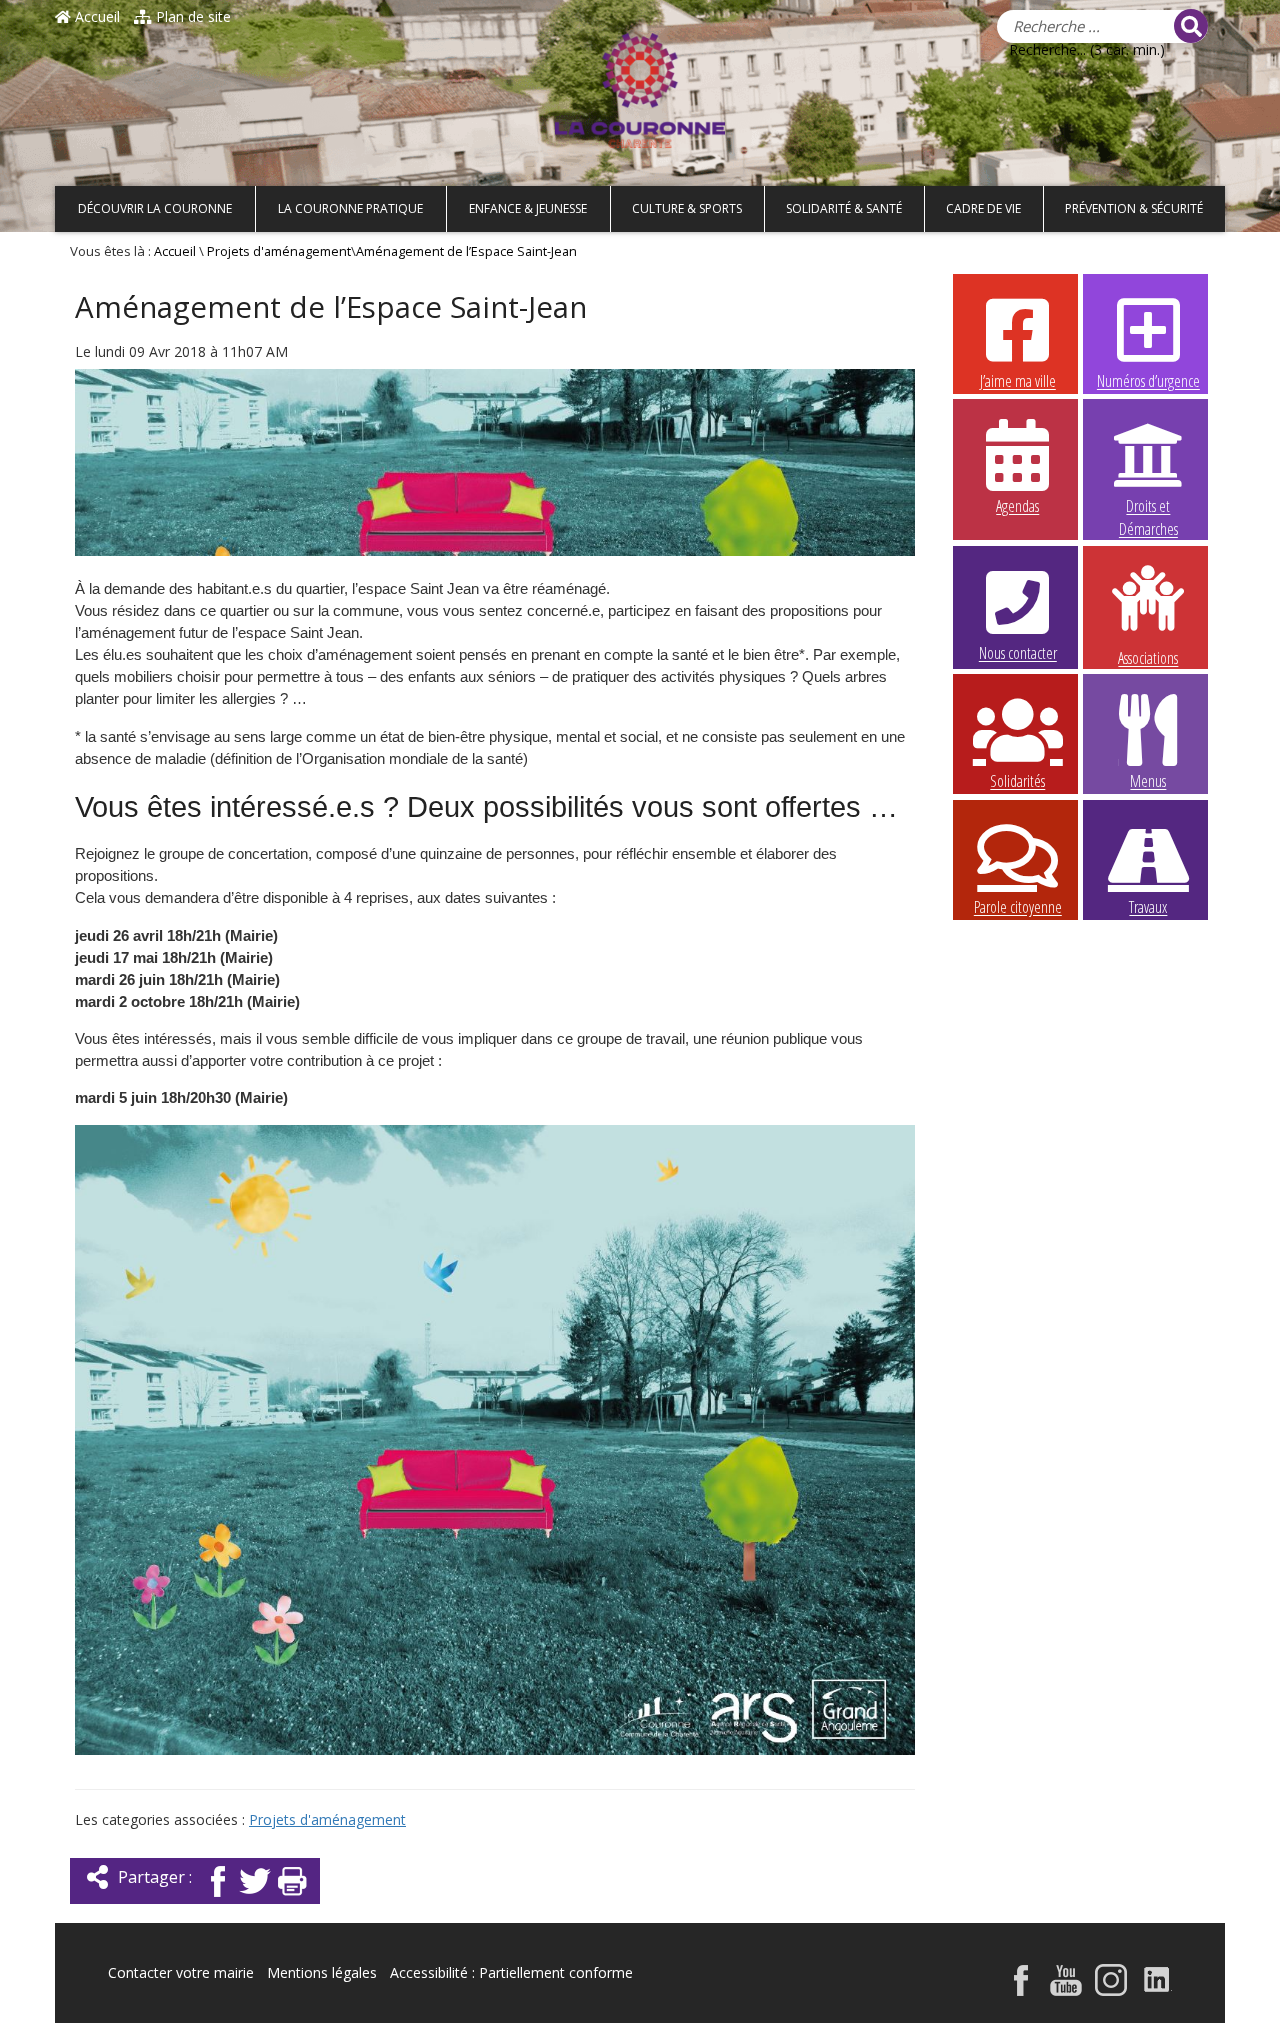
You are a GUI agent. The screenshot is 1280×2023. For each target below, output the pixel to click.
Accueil (95, 16)
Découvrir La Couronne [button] (155, 208)
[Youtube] (1066, 1990)
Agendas (1017, 506)
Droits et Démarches (1148, 507)
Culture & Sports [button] (687, 208)
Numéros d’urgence (1148, 381)
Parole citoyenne (1018, 907)
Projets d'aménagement (279, 251)
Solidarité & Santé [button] (844, 208)
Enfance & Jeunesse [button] (528, 208)
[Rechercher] (1191, 26)
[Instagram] (1111, 1990)
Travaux (1148, 907)
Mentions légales (322, 1972)
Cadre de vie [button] (983, 208)
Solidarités (1017, 781)
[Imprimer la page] (292, 1898)
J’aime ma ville (1018, 381)
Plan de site (191, 16)
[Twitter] (255, 1898)
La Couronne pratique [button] (350, 208)
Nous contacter (1018, 653)
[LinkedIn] (1157, 1990)
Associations (1148, 656)
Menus (1148, 781)
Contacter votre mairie (181, 1972)
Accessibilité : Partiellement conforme (511, 1972)
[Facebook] (218, 1898)
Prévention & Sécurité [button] (1134, 208)
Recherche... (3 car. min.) (1087, 49)
